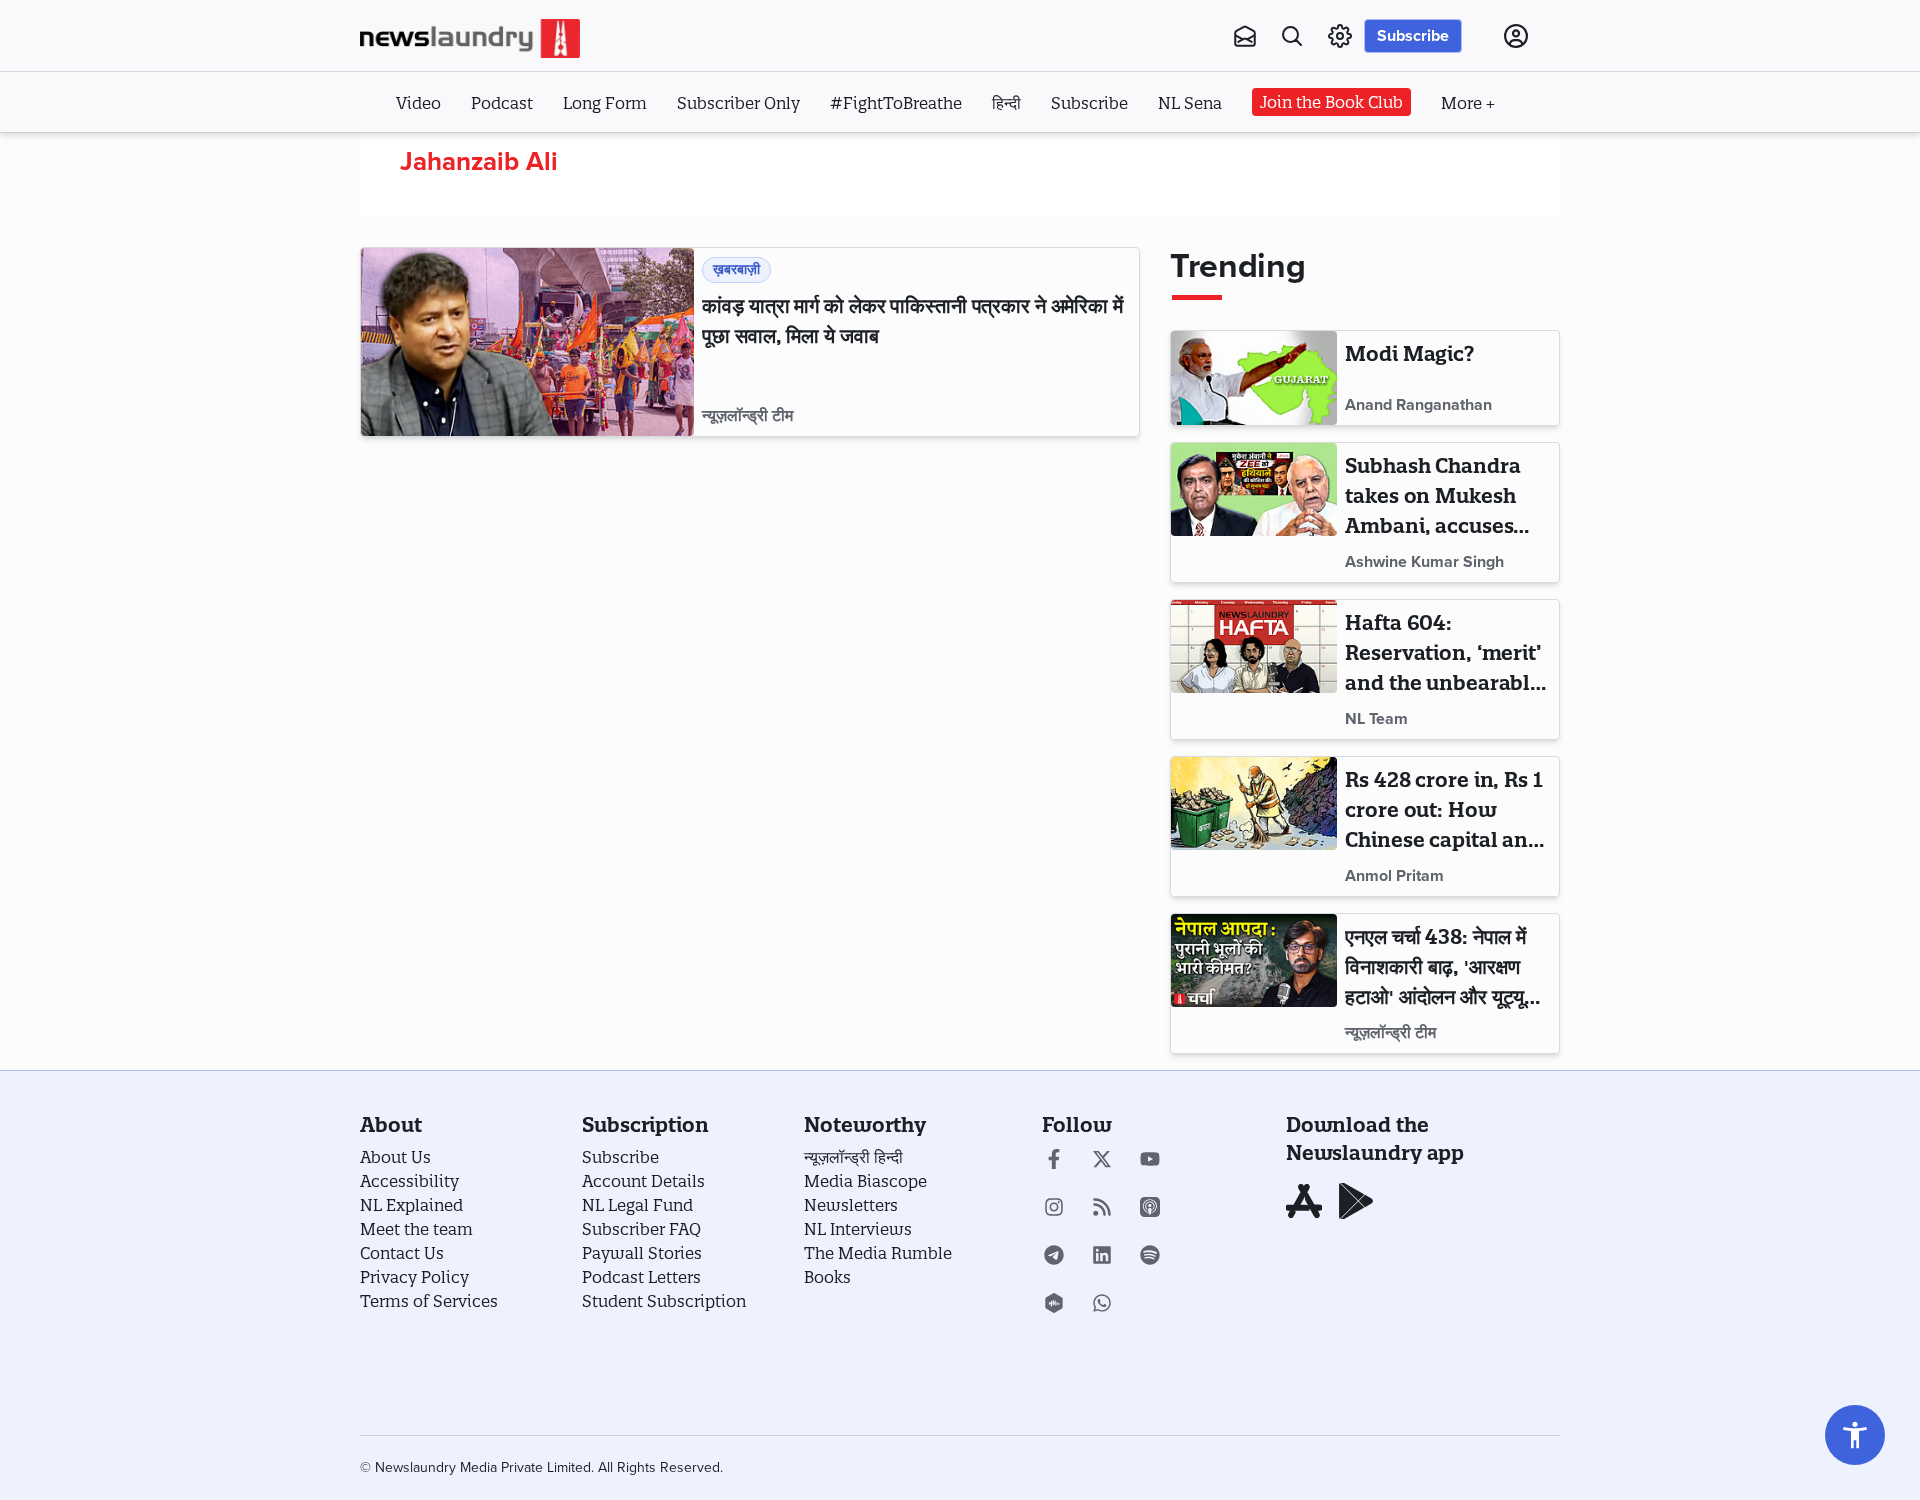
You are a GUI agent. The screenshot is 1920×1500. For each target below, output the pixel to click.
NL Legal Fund (637, 1205)
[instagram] (1054, 1209)
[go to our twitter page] (1102, 1161)
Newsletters (851, 1205)
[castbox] (1054, 1305)
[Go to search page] (1292, 36)
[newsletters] (1245, 36)
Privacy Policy (414, 1277)
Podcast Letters (641, 1277)
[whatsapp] (1102, 1305)
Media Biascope (865, 1181)
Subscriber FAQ (641, 1229)
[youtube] (1150, 1161)
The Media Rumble (878, 1253)
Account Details (643, 1181)
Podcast (502, 103)
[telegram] (1054, 1257)
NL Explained (411, 1205)
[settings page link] (1340, 36)
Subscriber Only (738, 103)
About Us (395, 1157)
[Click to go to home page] (470, 38)
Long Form (605, 103)
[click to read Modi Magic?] (1254, 378)
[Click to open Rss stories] (1102, 1209)
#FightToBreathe (896, 103)
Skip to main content (459, 158)
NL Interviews (858, 1229)
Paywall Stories (642, 1253)
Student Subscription (664, 1301)
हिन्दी (1006, 103)
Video (418, 103)
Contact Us (402, 1253)
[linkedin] (1102, 1257)
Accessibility (409, 1181)
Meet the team (416, 1229)
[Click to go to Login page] (1516, 36)
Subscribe (1413, 36)
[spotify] (1150, 1257)
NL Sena (1190, 103)
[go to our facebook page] (1054, 1161)
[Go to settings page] (1855, 1435)
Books (827, 1277)
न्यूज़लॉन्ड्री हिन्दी (853, 1157)
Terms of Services (429, 1301)
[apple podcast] (1150, 1209)
